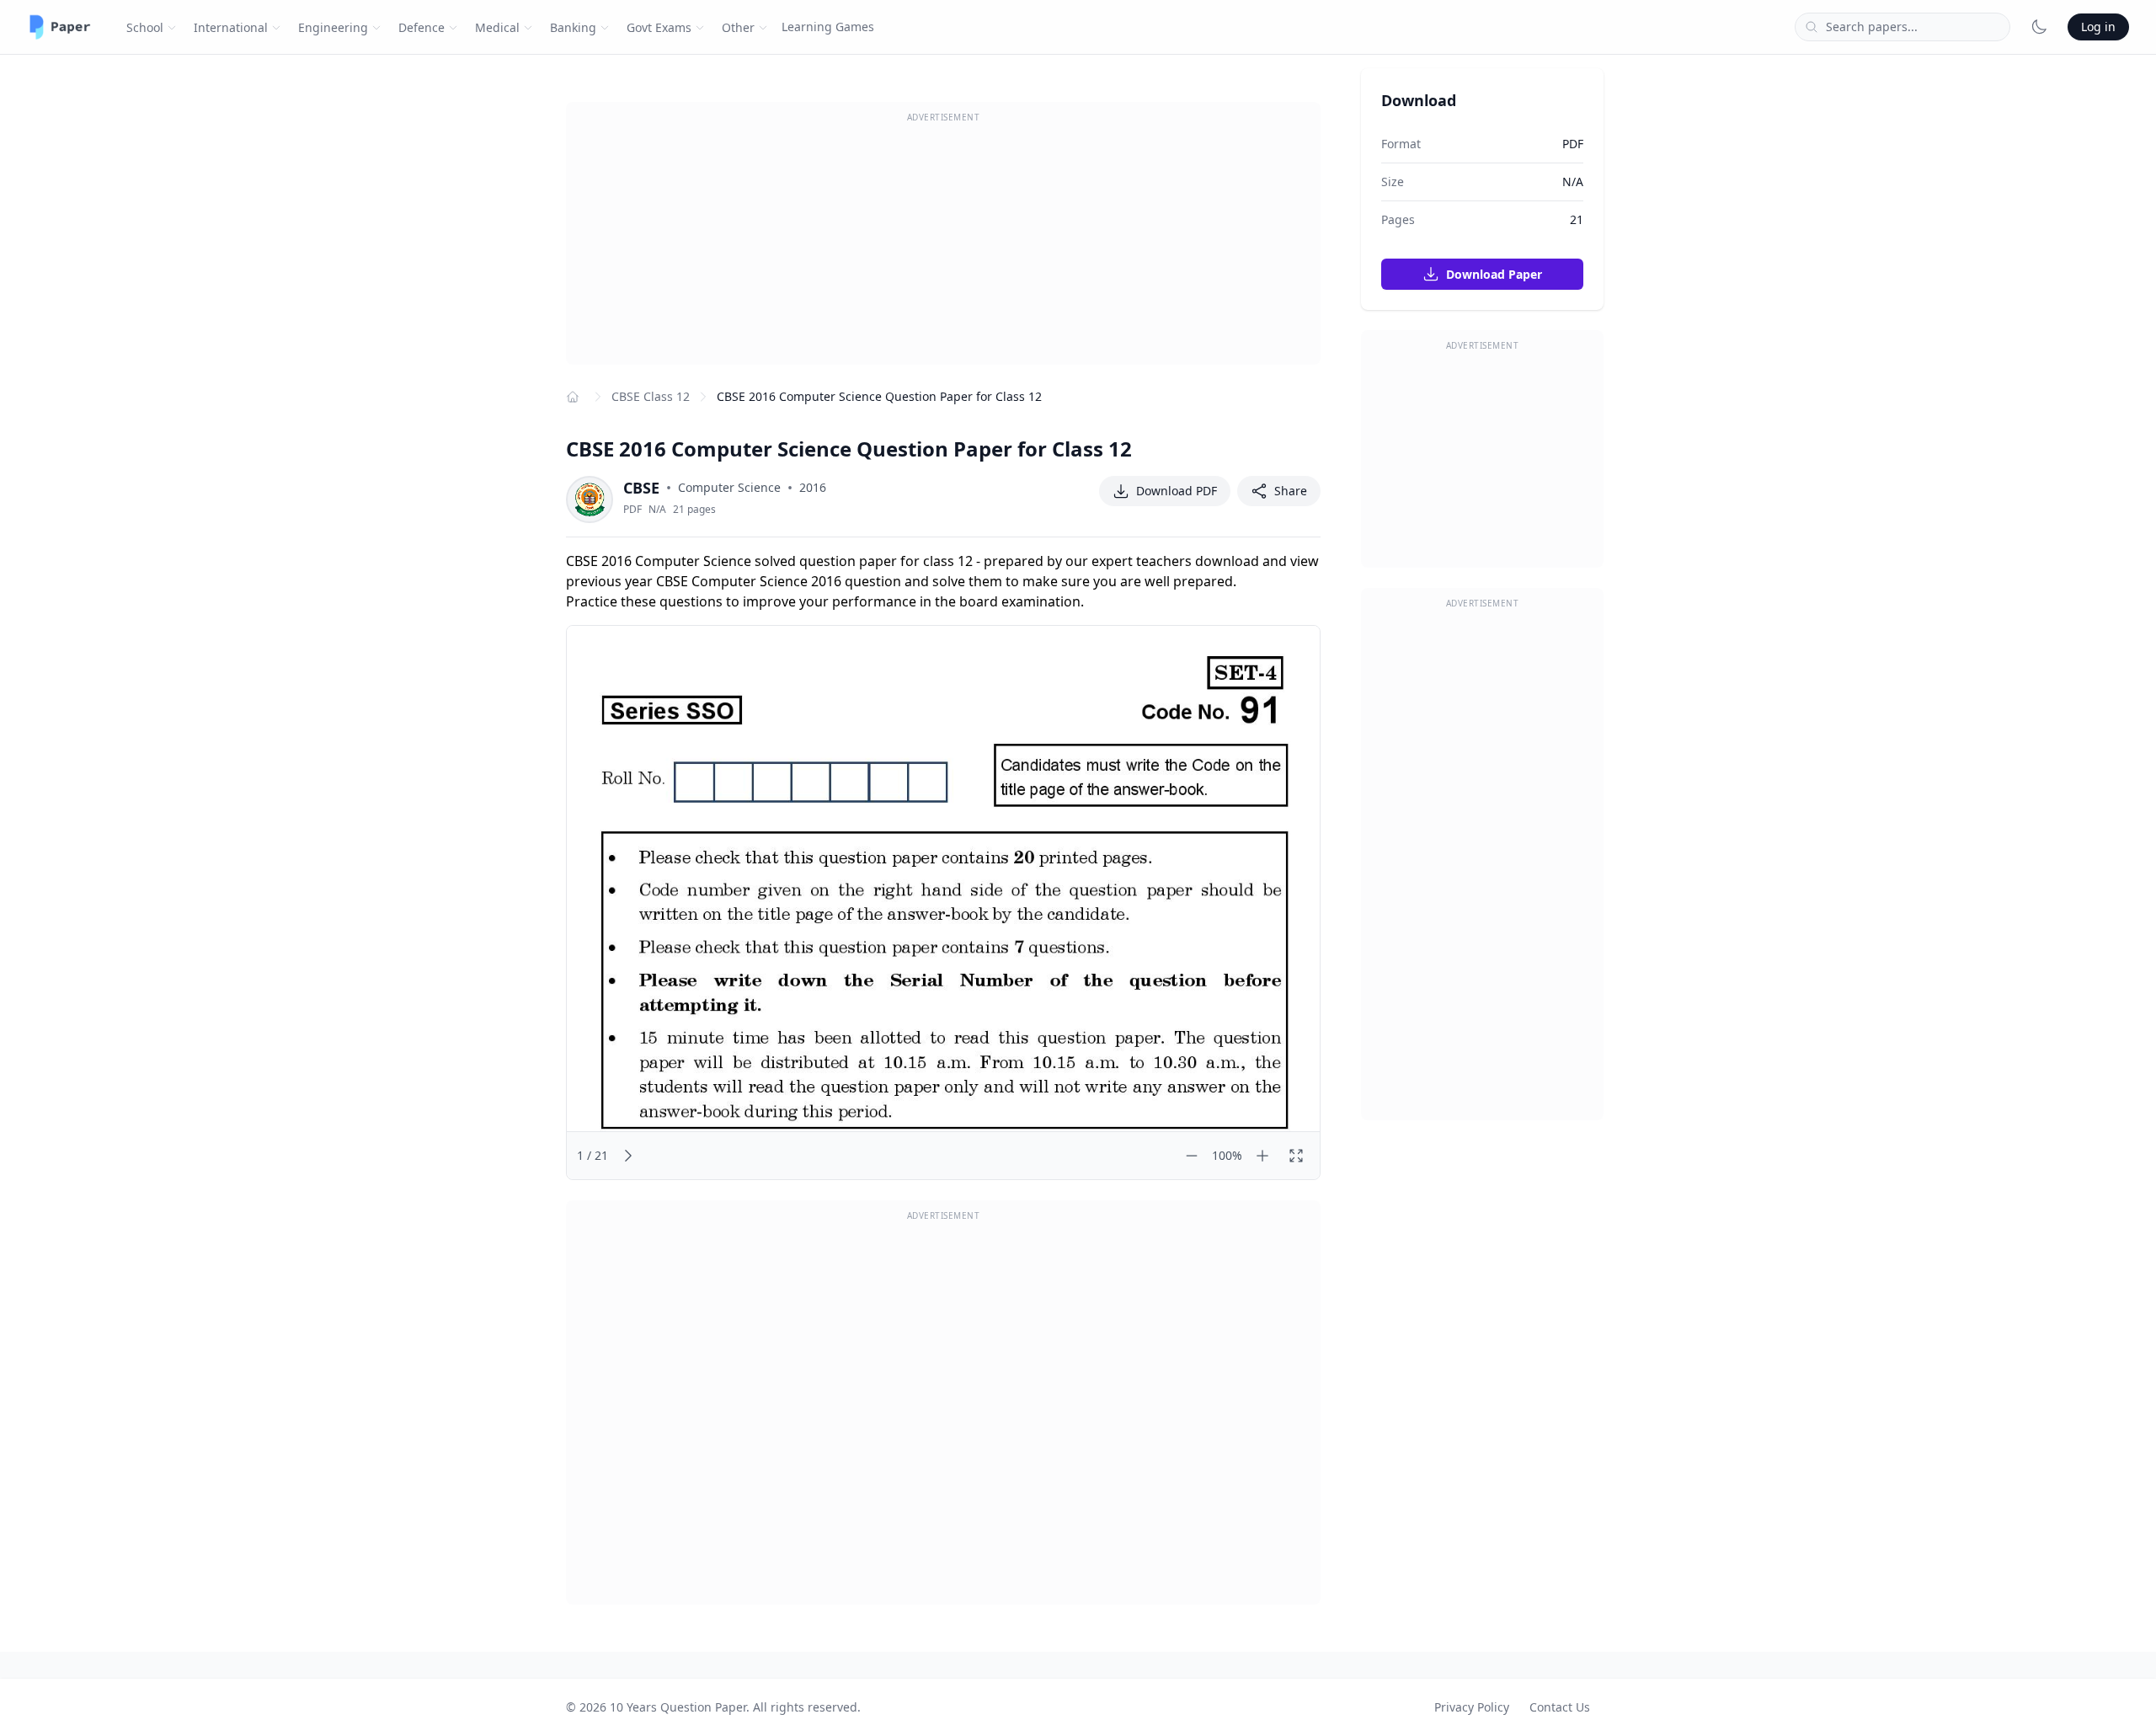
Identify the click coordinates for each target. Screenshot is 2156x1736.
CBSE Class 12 (651, 396)
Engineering (333, 27)
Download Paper (1492, 274)
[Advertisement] (943, 247)
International (231, 27)
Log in (2098, 27)
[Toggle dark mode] (2039, 27)
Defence (422, 27)
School (145, 27)
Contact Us (1560, 1707)
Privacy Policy (1472, 1707)
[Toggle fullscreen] (1296, 1156)
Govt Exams (659, 27)
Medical (497, 27)
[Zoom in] (1262, 1156)
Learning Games (828, 27)
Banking (573, 27)
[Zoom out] (1192, 1156)
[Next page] (628, 1156)
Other (738, 27)
